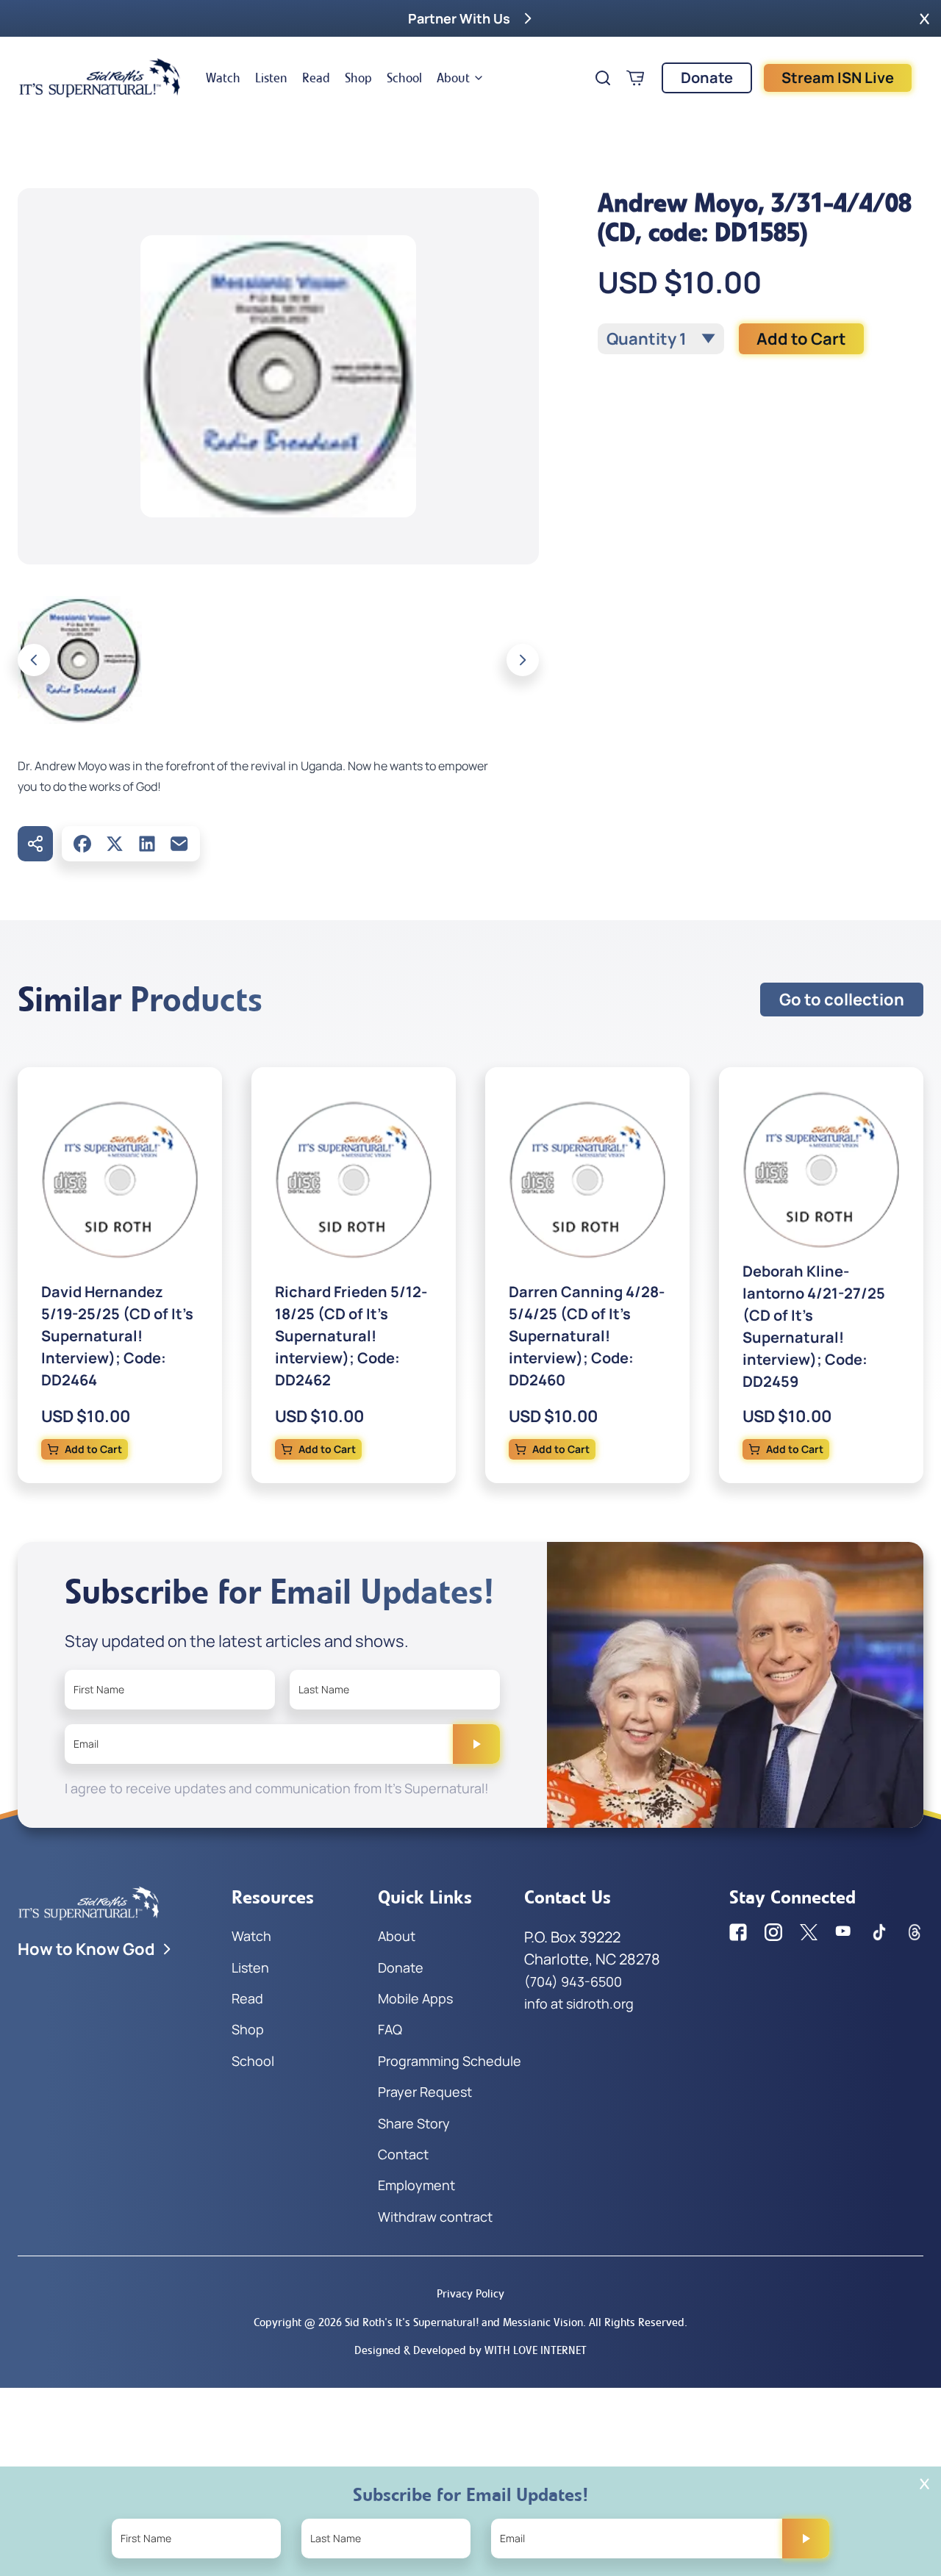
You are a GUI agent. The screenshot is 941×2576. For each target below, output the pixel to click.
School (404, 78)
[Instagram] (773, 1932)
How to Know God (86, 1949)
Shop (358, 78)
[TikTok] (879, 1932)
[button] (924, 18)
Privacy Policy (470, 2293)
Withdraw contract (435, 2217)
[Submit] (476, 1744)
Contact (403, 2154)
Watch (223, 78)
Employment (416, 2185)
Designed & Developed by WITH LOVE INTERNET (470, 2350)
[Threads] (915, 1932)
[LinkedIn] (147, 844)
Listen (271, 78)
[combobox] (661, 339)
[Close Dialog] (924, 2484)
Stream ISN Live (838, 78)
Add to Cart (801, 339)
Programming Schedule (450, 2061)
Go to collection (842, 1000)
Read (316, 78)
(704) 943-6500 (573, 1981)
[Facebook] (82, 844)
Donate (707, 78)
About (453, 78)
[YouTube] (844, 1932)
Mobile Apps (415, 1998)
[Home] (100, 78)
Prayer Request (425, 2092)
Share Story (414, 2123)
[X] (115, 844)
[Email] (179, 844)
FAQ (390, 2029)
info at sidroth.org (579, 2003)
